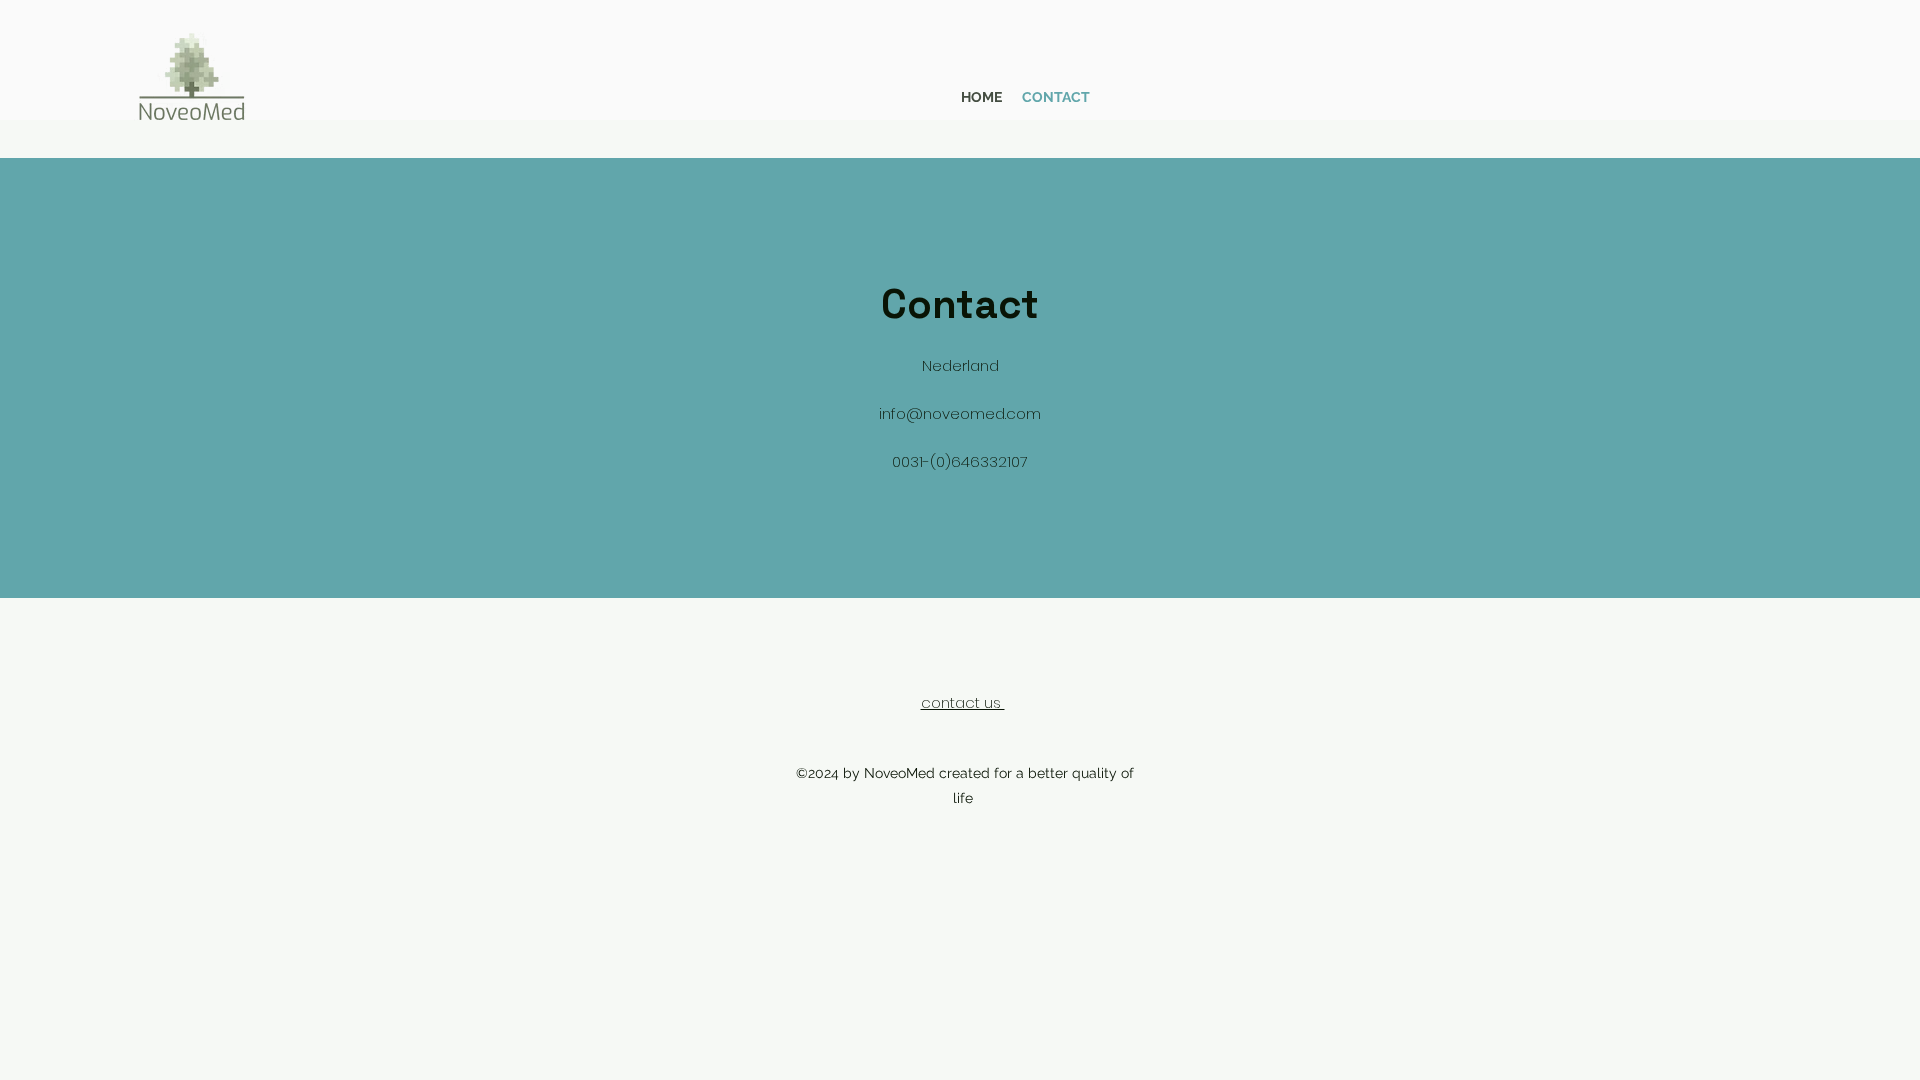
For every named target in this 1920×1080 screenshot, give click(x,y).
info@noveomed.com (960, 413)
